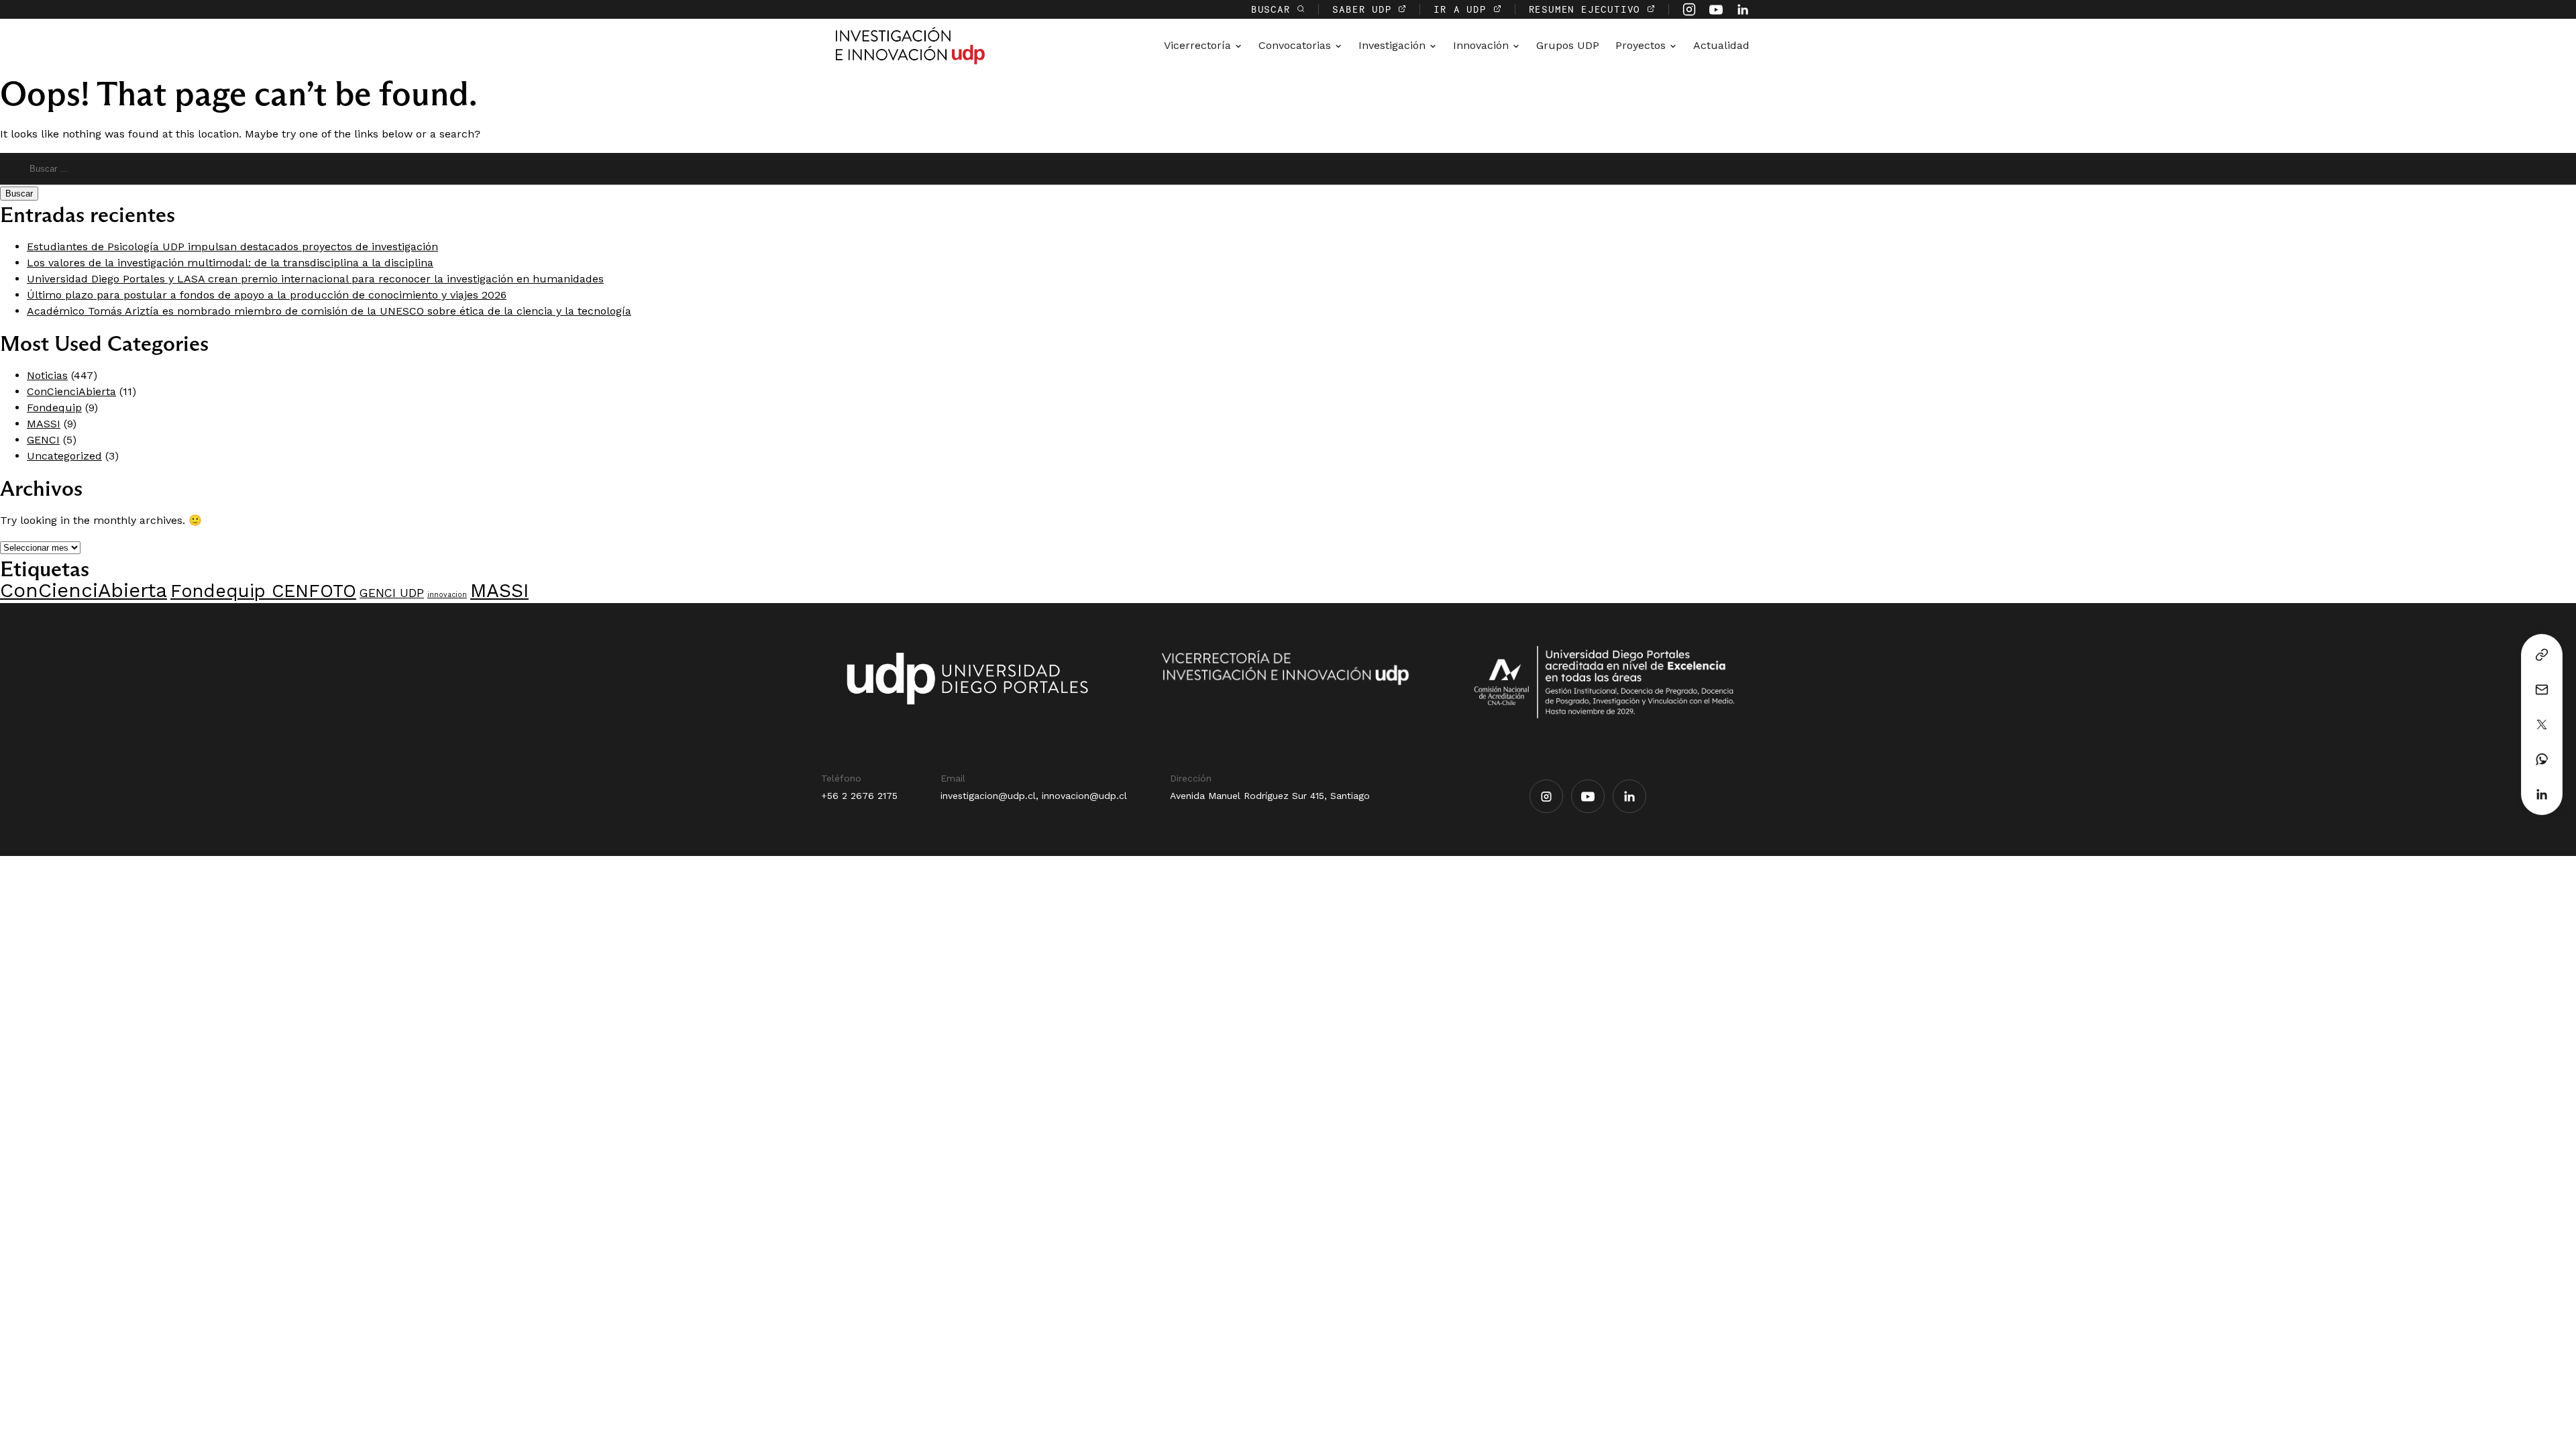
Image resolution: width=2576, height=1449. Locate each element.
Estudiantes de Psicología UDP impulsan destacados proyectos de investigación (232, 247)
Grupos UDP (1568, 45)
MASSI (44, 424)
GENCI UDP (392, 593)
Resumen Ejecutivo (1588, 9)
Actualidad (1721, 45)
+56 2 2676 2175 (859, 796)
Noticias (47, 375)
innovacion (447, 595)
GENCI (43, 440)
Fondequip (54, 408)
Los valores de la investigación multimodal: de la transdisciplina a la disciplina (230, 263)
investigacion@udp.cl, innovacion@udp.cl (1034, 796)
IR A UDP (1463, 9)
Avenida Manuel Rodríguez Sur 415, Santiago (1270, 796)
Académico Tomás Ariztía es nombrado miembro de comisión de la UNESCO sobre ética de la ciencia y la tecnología (329, 311)
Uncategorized (64, 456)
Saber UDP (1365, 9)
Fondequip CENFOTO (263, 591)
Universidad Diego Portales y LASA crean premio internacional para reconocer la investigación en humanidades (315, 279)
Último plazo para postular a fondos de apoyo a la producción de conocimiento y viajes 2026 (267, 295)
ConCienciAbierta (71, 391)
